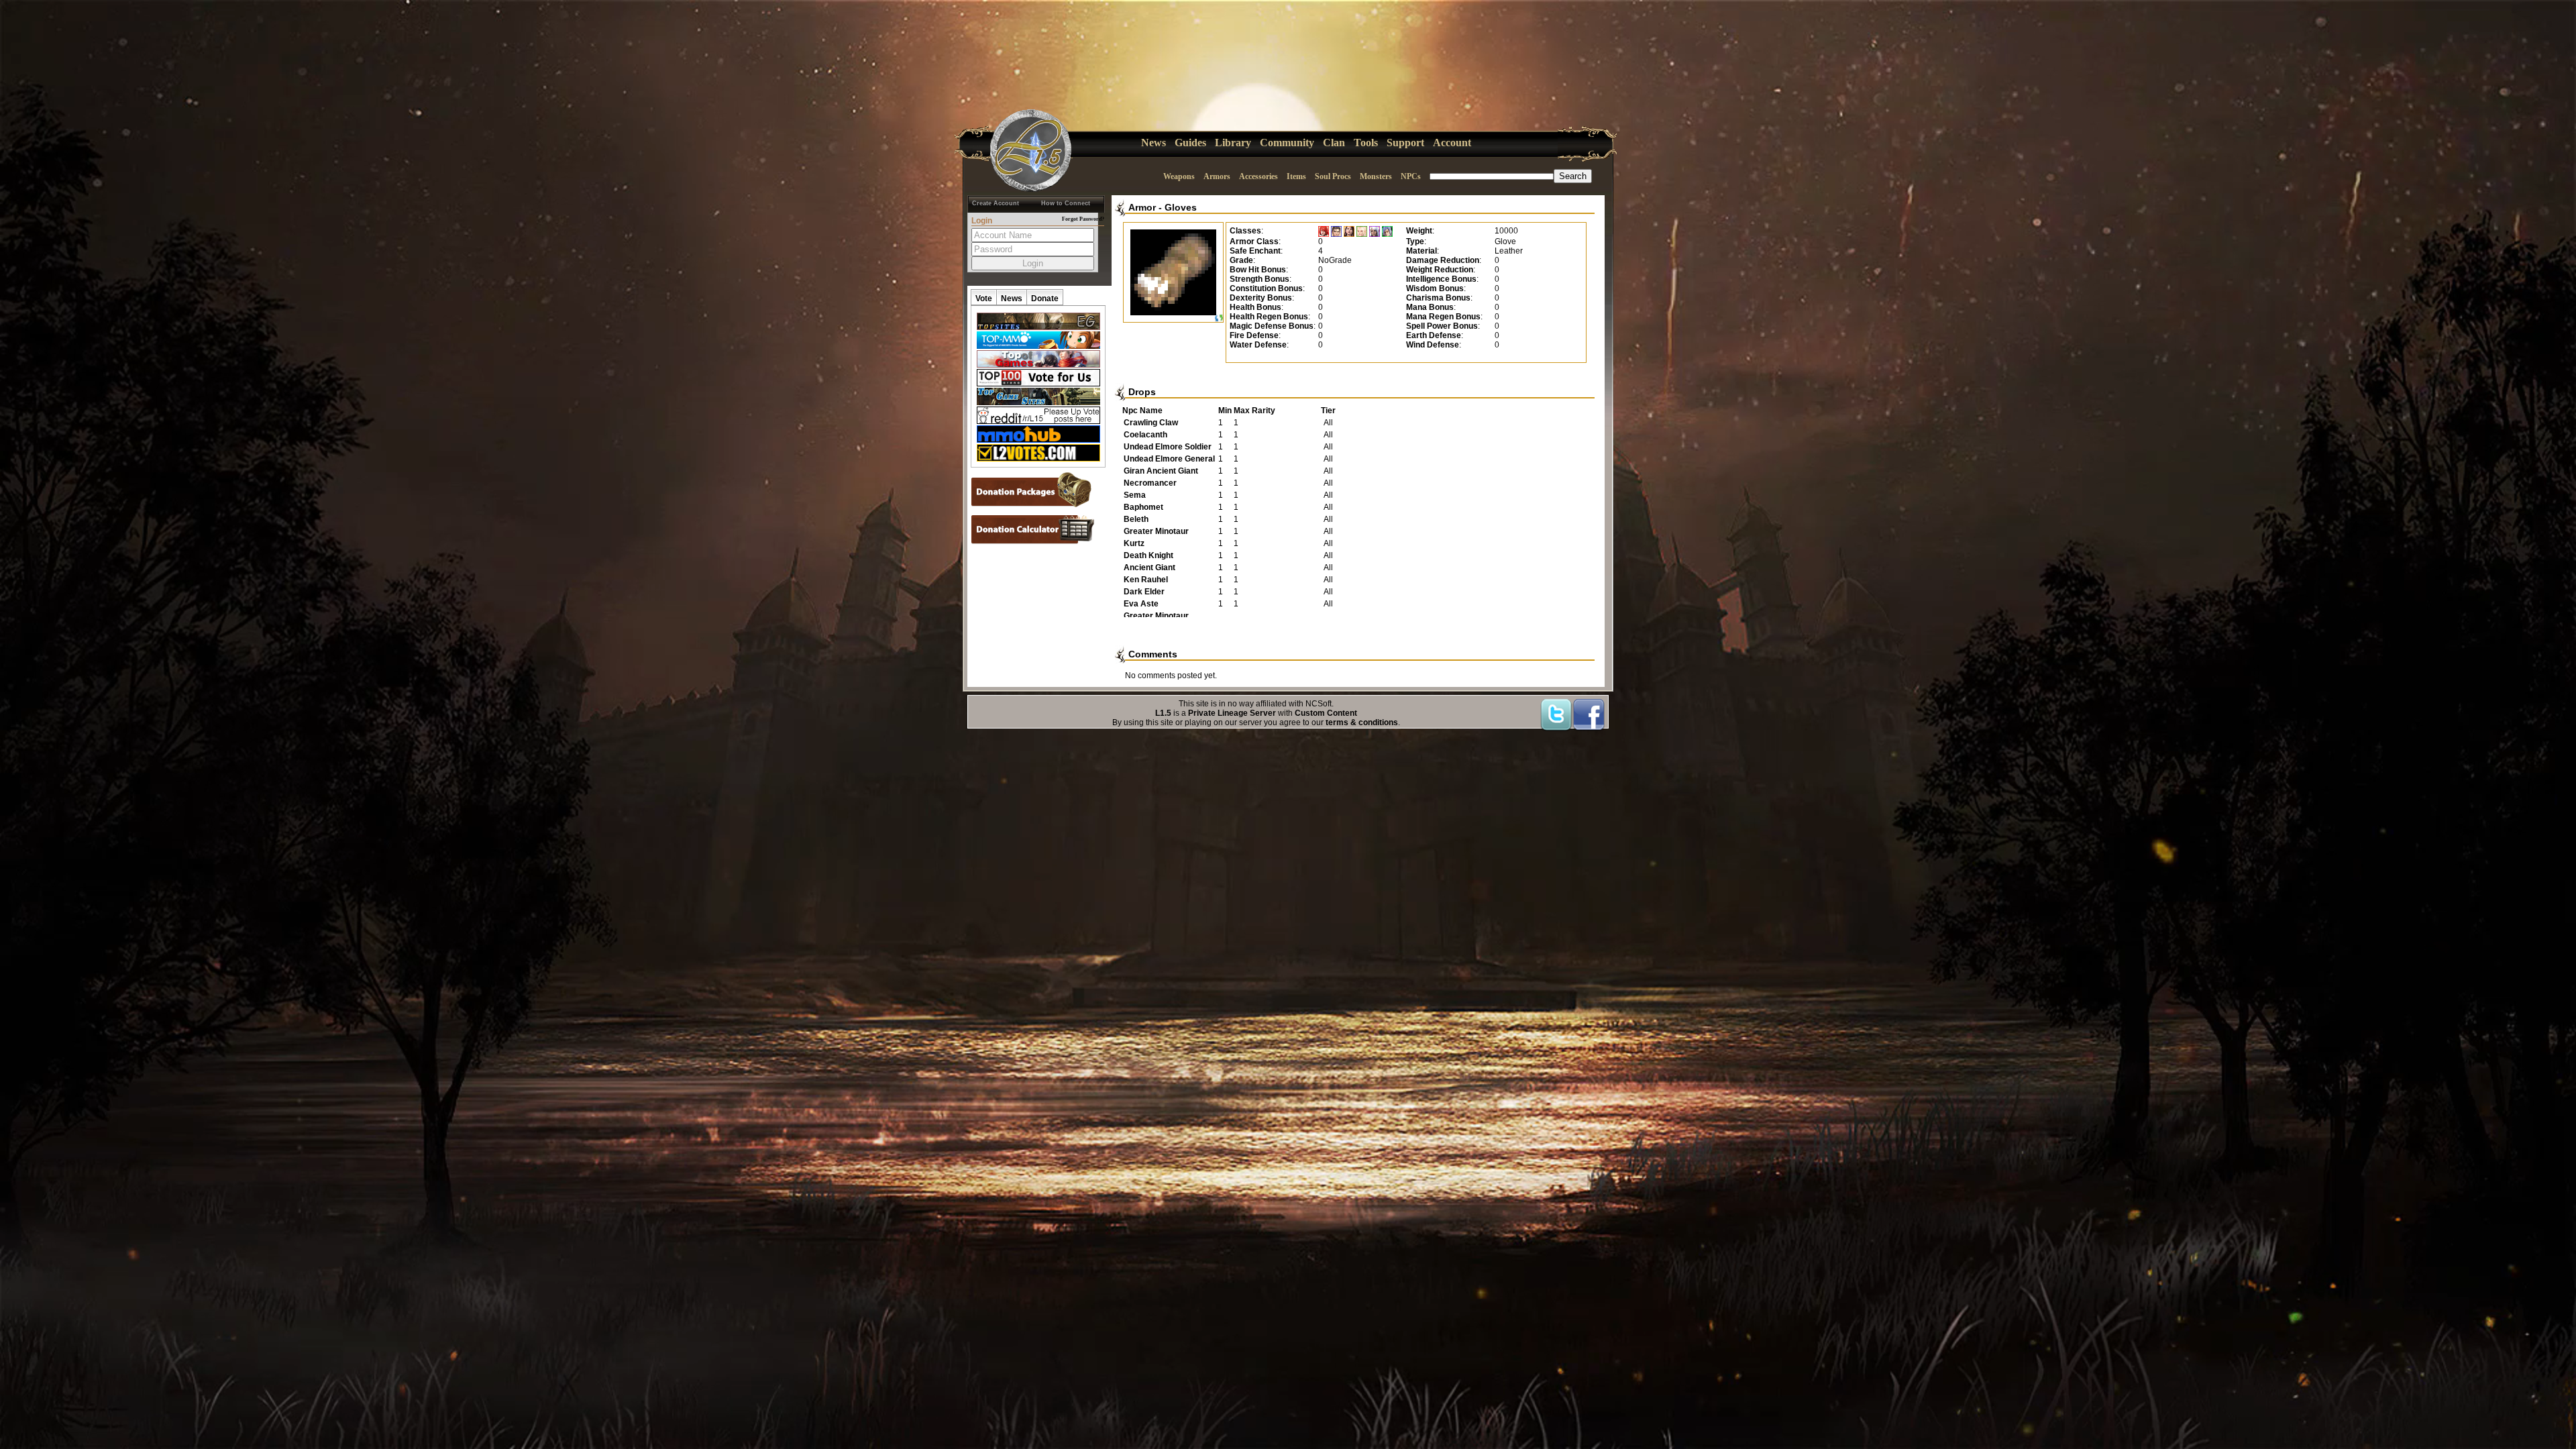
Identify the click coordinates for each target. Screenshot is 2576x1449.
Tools (1366, 143)
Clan (1334, 143)
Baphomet (1143, 507)
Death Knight (1148, 555)
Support (1405, 143)
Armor (1142, 207)
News (1153, 143)
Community (1287, 143)
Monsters (1376, 176)
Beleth (1136, 519)
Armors (1217, 176)
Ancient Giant (1149, 568)
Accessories (1258, 176)
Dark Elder (1144, 592)
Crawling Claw (1151, 423)
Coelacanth (1145, 435)
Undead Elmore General (1169, 459)
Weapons (1179, 176)
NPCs (1411, 176)
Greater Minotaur (1156, 531)
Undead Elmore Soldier (1168, 447)
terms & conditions (1362, 722)
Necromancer (1150, 483)
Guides (1190, 143)
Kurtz (1134, 543)
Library (1233, 143)
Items (1296, 176)
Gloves (1181, 207)
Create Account (996, 203)
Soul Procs (1333, 176)
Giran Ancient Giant (1161, 471)
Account (1452, 143)
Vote (984, 299)
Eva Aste (1141, 604)
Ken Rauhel (1146, 580)
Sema (1135, 495)
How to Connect (1066, 203)
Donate (1045, 299)
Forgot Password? (1083, 219)
